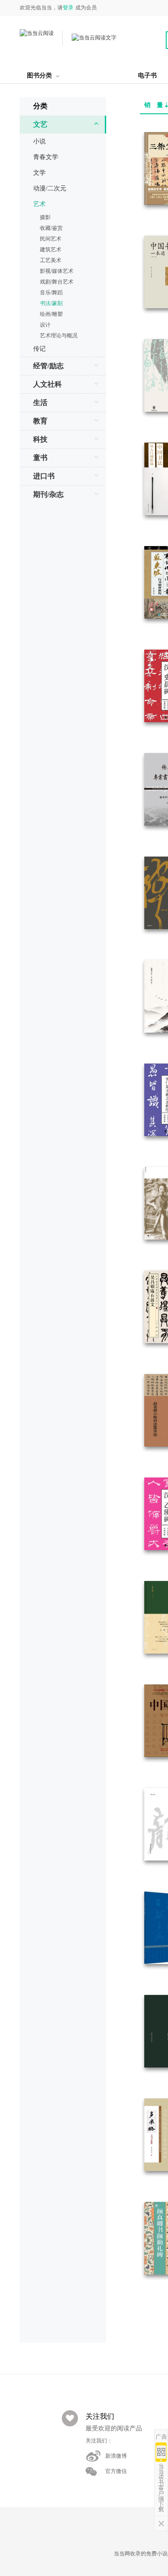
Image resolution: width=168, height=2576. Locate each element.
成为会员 (86, 8)
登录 (68, 8)
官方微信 (116, 2471)
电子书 (147, 75)
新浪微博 (116, 2456)
